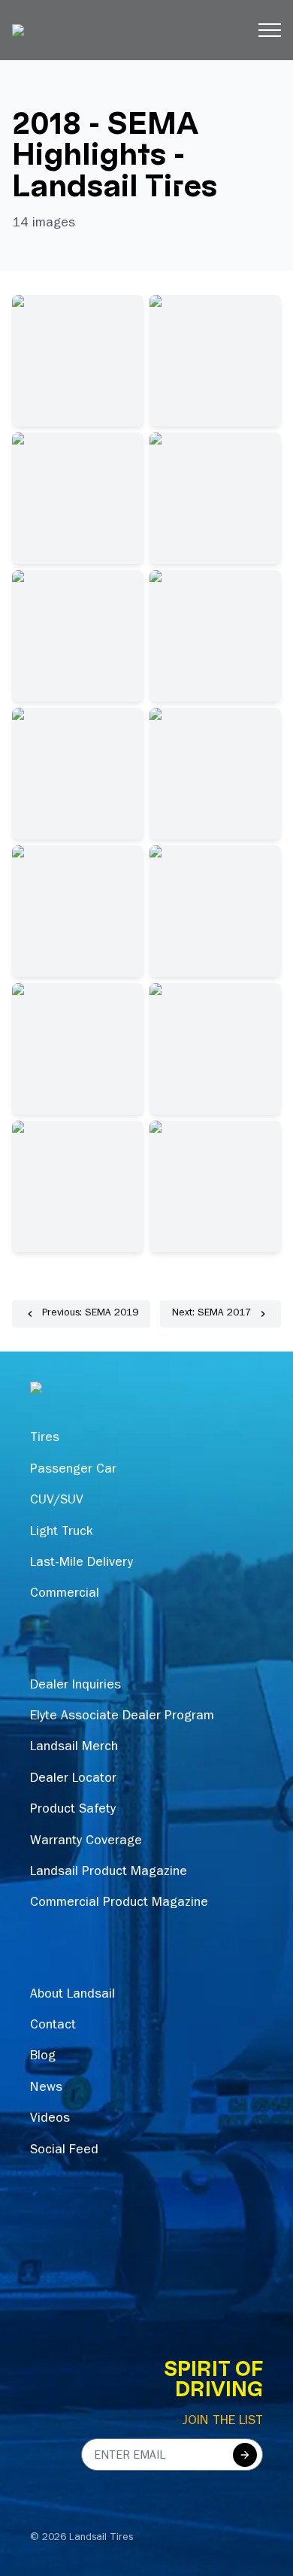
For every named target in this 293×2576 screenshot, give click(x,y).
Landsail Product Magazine (109, 1873)
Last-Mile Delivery (82, 1564)
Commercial (65, 1594)
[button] (78, 361)
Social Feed (64, 2151)
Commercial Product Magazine (119, 1904)
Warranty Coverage (86, 1842)
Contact (53, 2026)
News (46, 2089)
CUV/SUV (57, 1501)
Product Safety (73, 1810)
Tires (45, 1439)
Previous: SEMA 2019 (90, 1314)
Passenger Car (73, 1470)
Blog (43, 2057)
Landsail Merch (74, 1748)
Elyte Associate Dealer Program (122, 1717)
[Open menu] (270, 30)
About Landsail (72, 1995)
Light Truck (62, 1533)
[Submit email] (245, 2455)
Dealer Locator (73, 1780)
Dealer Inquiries (76, 1686)
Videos (50, 2119)
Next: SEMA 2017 (211, 1314)
